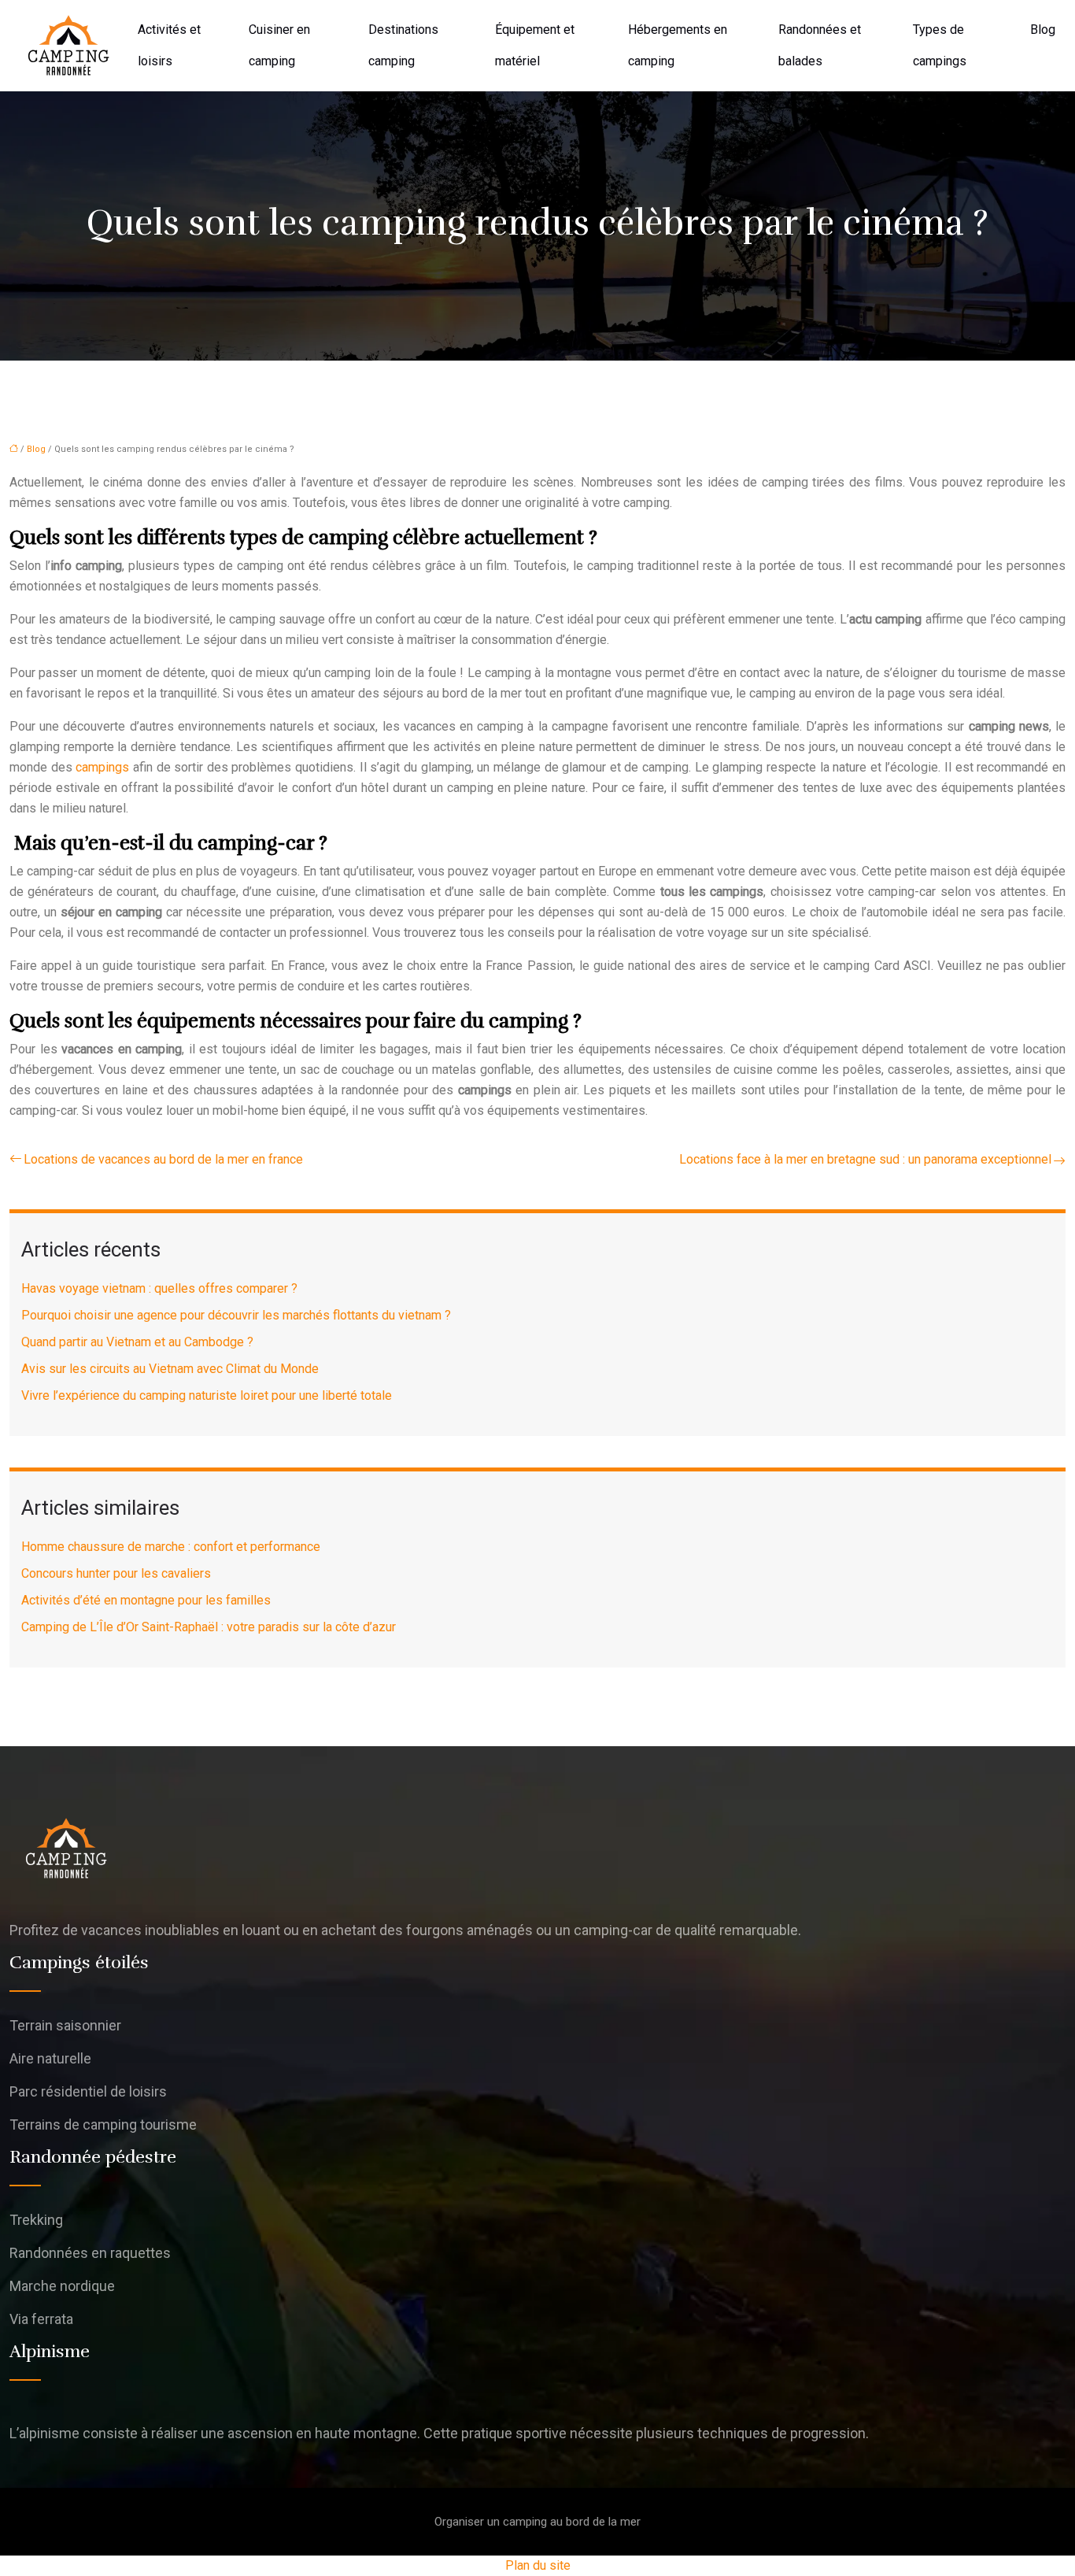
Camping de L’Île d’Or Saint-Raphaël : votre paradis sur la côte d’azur (209, 1627)
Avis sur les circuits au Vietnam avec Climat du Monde (170, 1369)
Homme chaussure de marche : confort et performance (171, 1547)
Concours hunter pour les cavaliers (116, 1573)
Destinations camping (403, 45)
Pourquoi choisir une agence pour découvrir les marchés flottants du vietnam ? (236, 1315)
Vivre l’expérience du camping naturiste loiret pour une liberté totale (207, 1395)
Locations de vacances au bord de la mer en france (163, 1159)
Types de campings (940, 45)
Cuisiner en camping (279, 45)
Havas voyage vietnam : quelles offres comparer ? (159, 1288)
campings (102, 767)
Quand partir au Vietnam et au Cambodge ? (137, 1342)
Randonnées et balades (820, 45)
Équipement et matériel (535, 45)
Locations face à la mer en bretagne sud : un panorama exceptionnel (865, 1159)
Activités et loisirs (169, 45)
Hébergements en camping (678, 45)
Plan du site (538, 2565)
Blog (1043, 30)
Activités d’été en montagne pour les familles (146, 1600)
